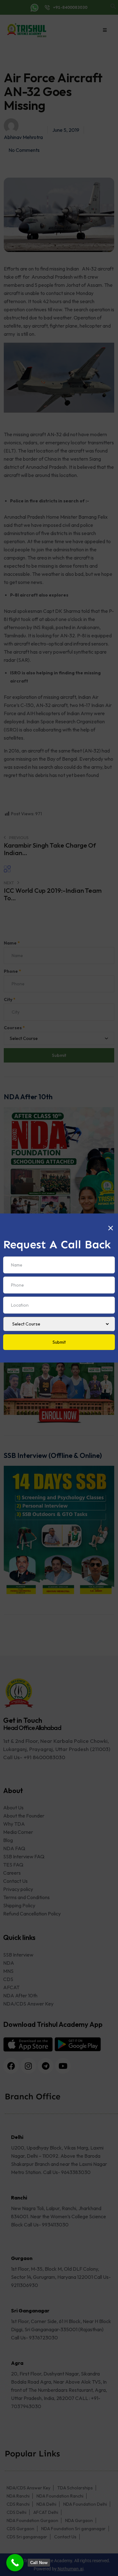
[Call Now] (15, 2563)
